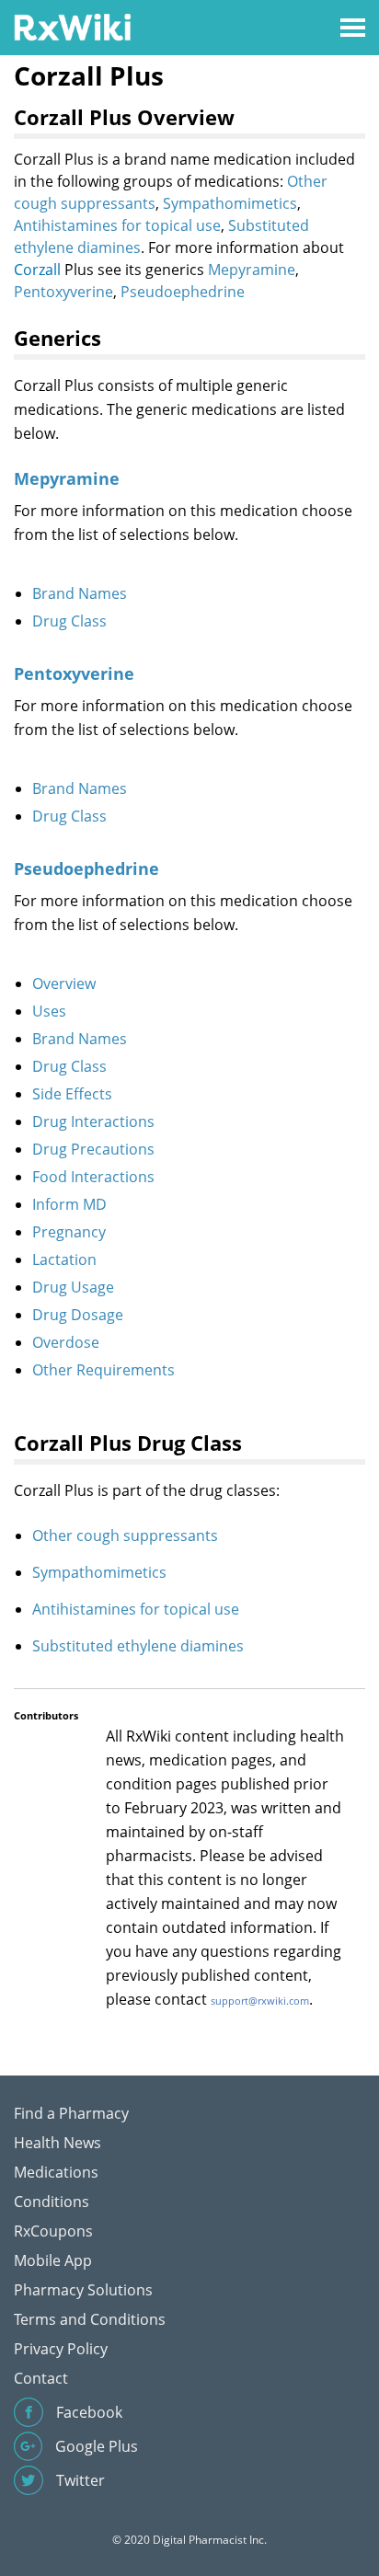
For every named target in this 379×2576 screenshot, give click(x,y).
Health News (57, 2143)
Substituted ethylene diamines (138, 1646)
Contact (41, 2378)
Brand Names (80, 593)
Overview (64, 983)
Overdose (66, 1342)
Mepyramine (252, 270)
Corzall (37, 270)
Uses (49, 1011)
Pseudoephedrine (183, 292)
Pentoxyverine (63, 292)
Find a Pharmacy (71, 2113)
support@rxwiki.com (260, 2001)
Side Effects (72, 1094)
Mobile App (53, 2260)
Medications (56, 2172)
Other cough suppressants (125, 1535)
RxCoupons (53, 2231)
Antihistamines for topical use (117, 225)
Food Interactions (93, 1177)
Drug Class (69, 621)
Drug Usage (73, 1287)
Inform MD (69, 1204)
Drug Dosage (78, 1315)
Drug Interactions (93, 1121)
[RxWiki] (72, 26)
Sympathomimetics (230, 203)
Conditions (52, 2202)
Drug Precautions (93, 1149)
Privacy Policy (61, 2349)
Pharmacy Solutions (83, 2290)
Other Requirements (103, 1370)
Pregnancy (69, 1232)
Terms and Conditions (90, 2319)
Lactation (64, 1259)
